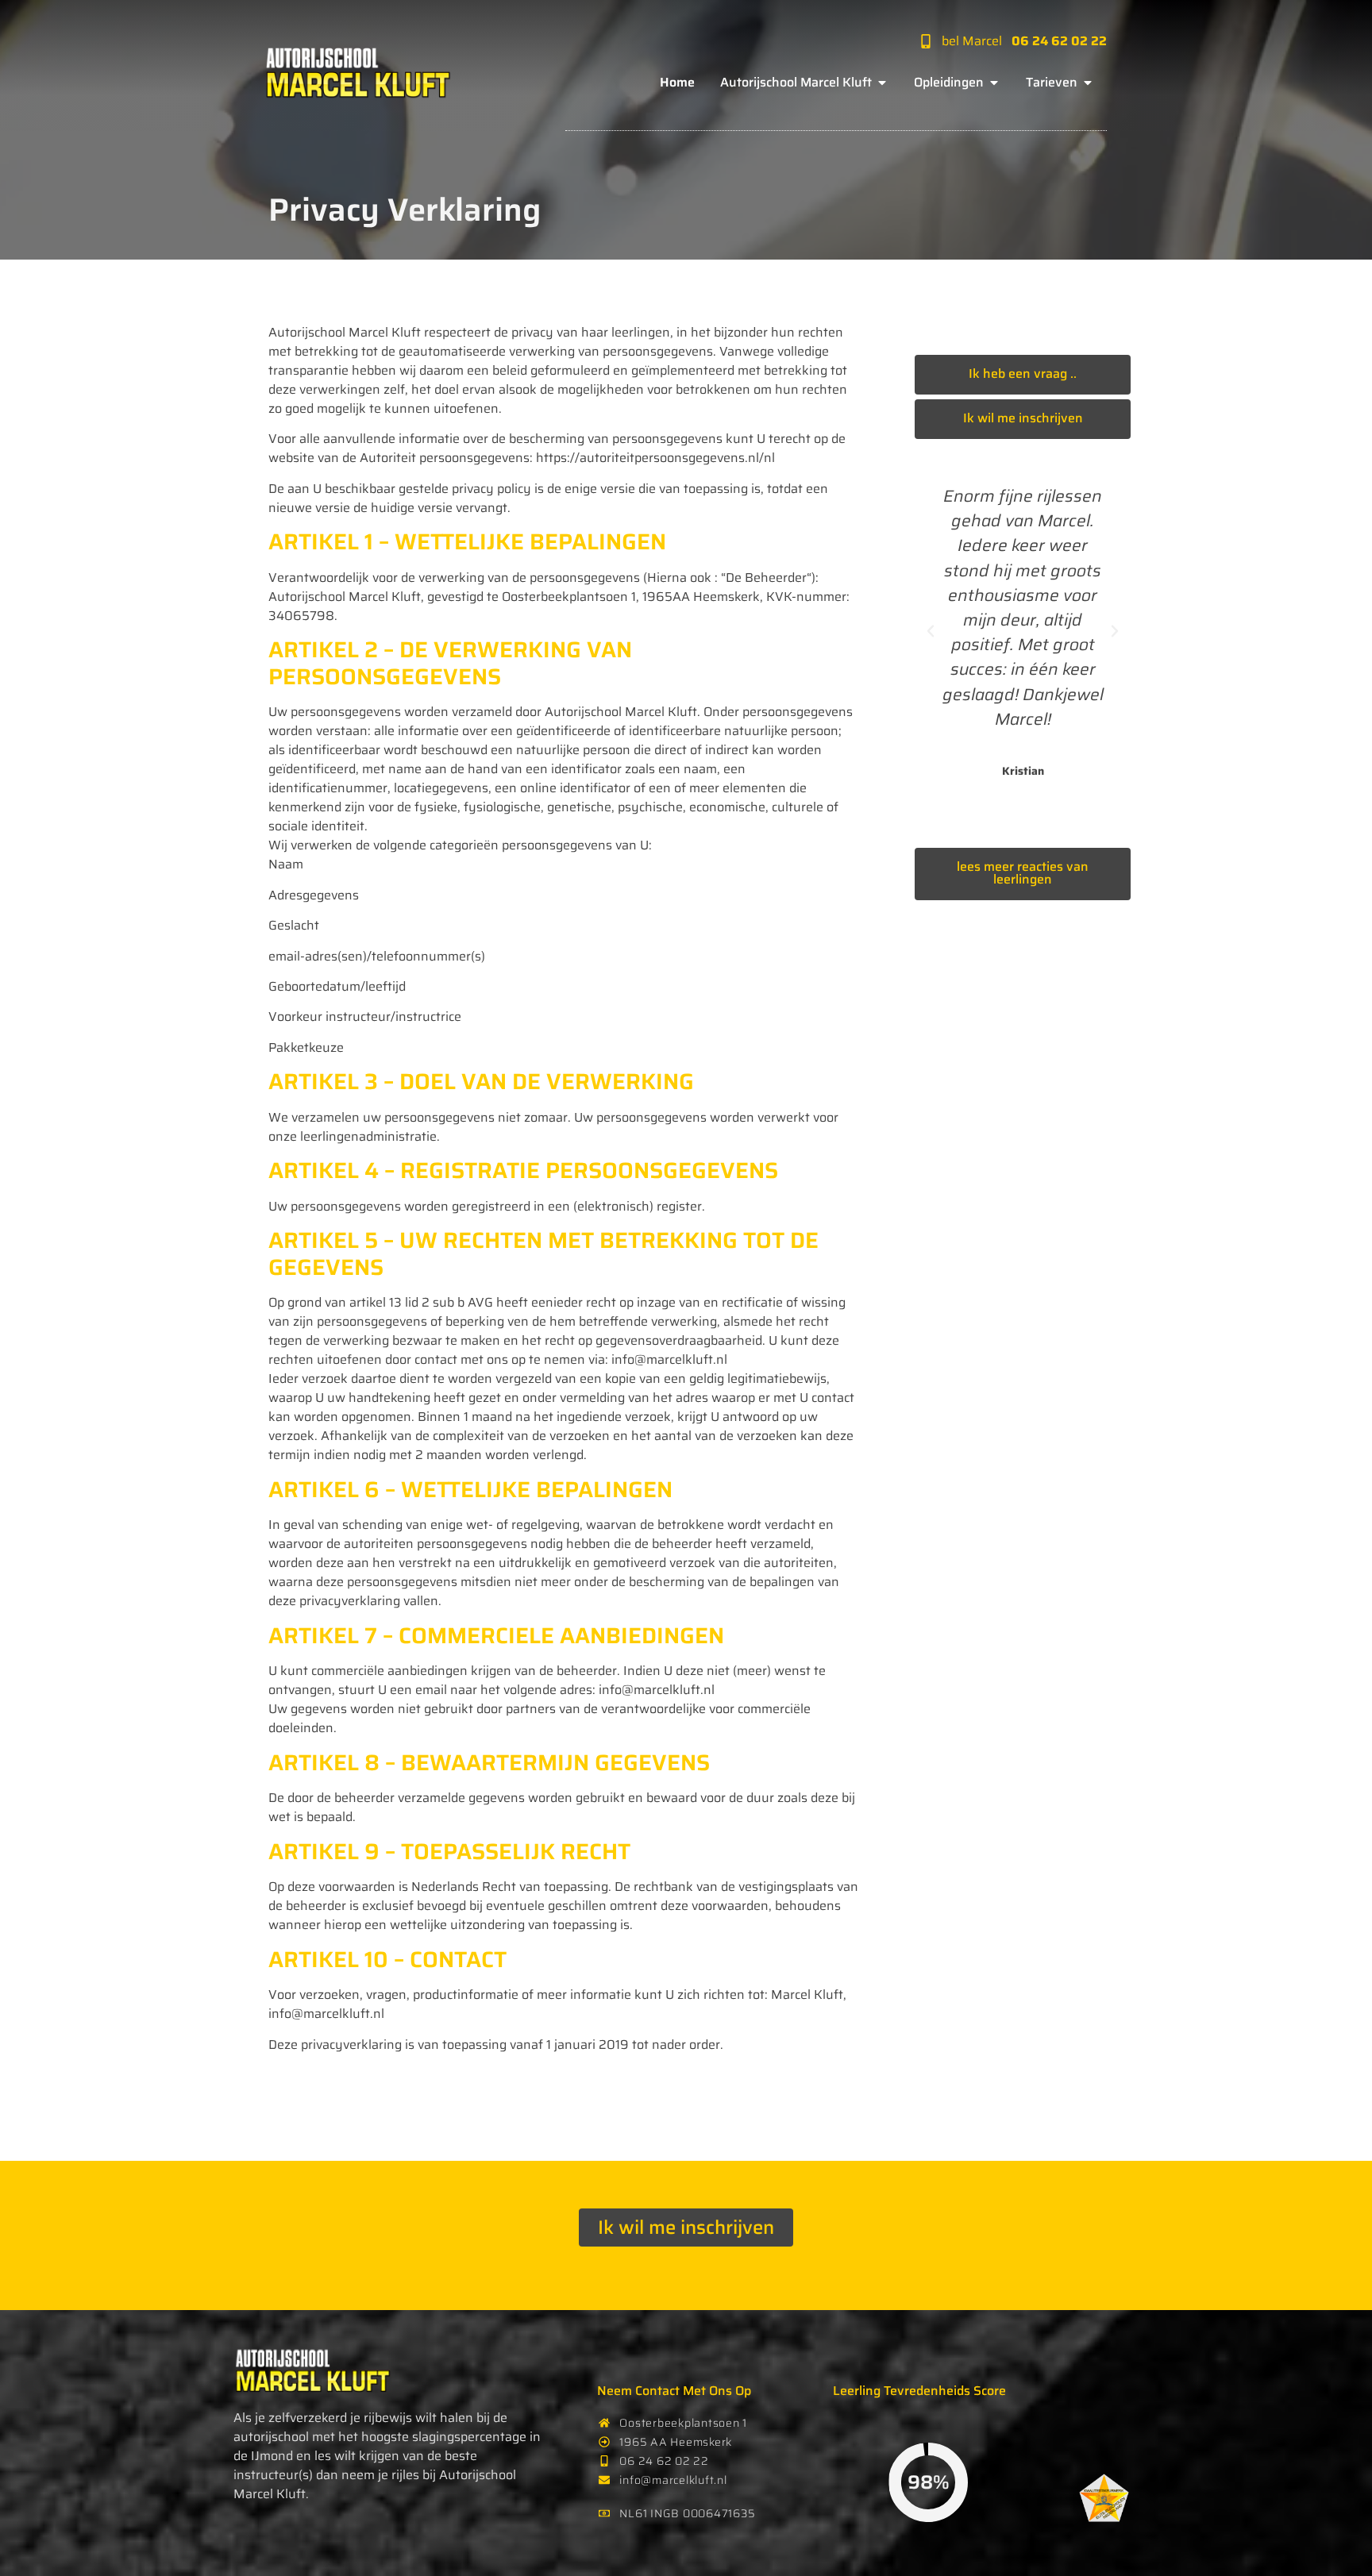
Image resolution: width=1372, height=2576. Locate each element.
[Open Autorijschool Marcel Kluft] (882, 83)
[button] (931, 631)
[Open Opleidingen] (994, 83)
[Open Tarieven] (1088, 83)
